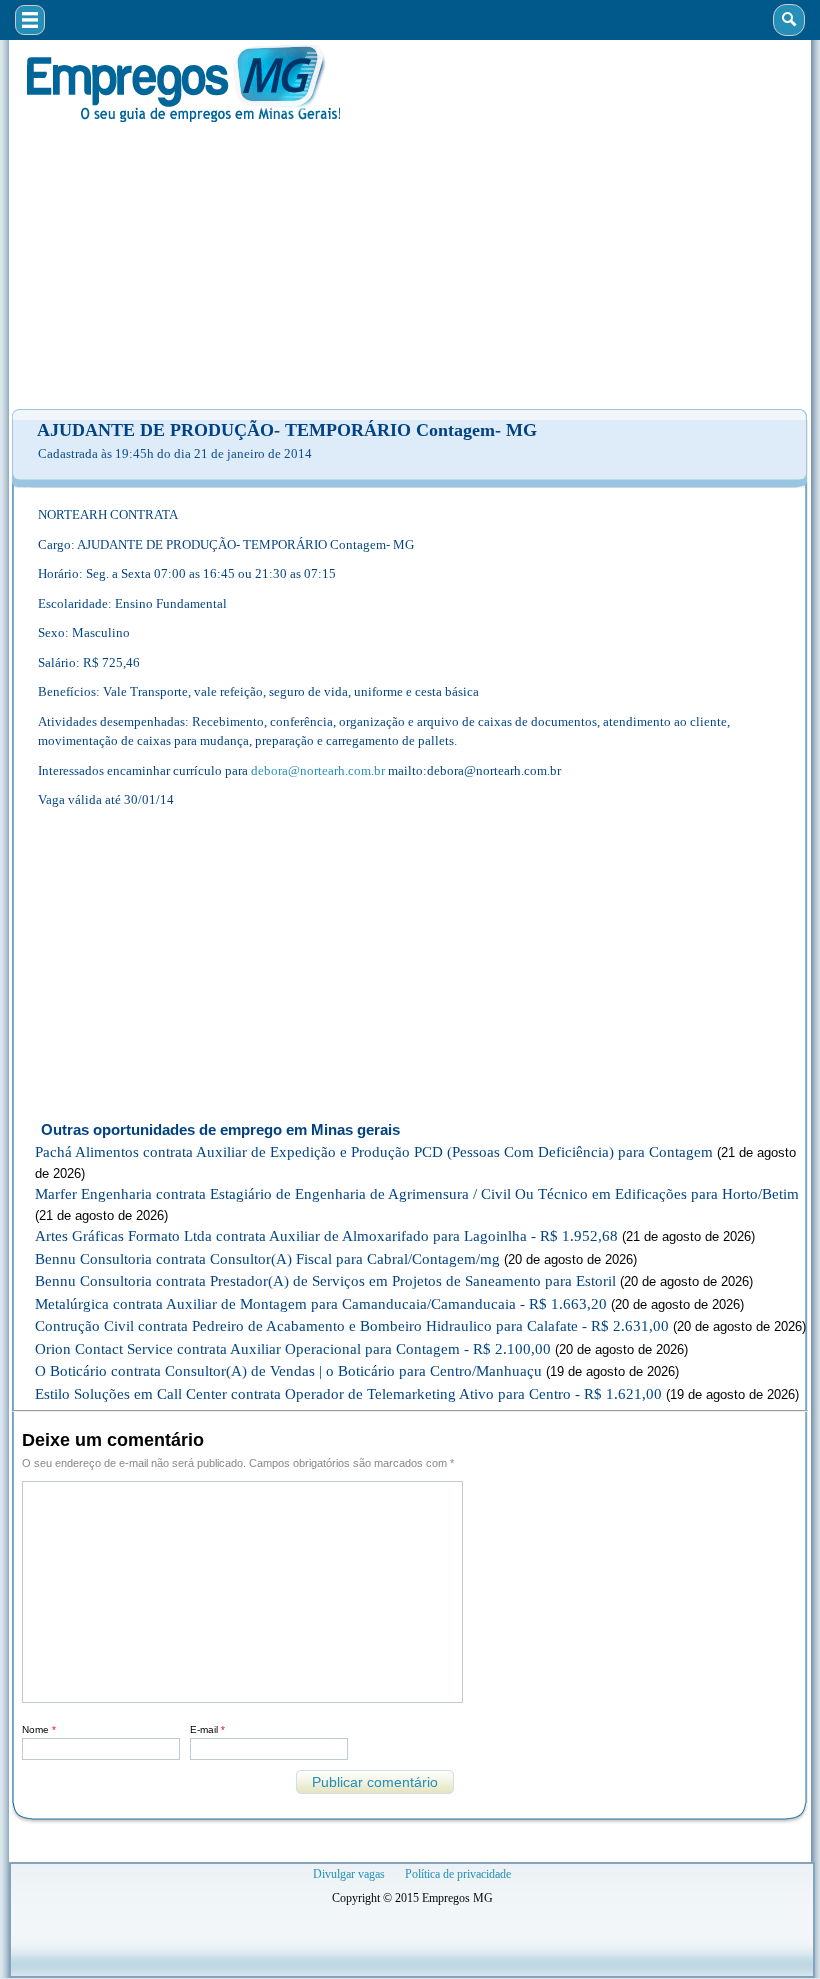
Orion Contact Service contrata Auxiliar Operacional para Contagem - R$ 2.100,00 (293, 1349)
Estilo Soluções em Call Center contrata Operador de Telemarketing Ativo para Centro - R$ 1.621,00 (348, 1394)
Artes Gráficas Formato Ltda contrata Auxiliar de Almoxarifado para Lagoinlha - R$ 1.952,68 (326, 1236)
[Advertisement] (410, 266)
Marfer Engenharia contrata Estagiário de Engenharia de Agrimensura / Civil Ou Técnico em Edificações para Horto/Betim (417, 1194)
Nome (39, 1729)
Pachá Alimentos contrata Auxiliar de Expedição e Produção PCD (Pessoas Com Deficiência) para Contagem (374, 1152)
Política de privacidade (458, 1874)
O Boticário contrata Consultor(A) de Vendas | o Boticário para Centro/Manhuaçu (288, 1371)
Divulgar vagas (349, 1874)
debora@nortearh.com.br (318, 770)
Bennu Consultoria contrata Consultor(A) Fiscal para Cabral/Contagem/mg (267, 1259)
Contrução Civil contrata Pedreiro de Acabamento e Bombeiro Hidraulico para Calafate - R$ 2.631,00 (352, 1326)
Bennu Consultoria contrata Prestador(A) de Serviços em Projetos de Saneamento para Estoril (325, 1281)
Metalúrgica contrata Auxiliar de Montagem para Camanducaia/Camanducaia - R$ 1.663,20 (321, 1304)
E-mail (207, 1729)
